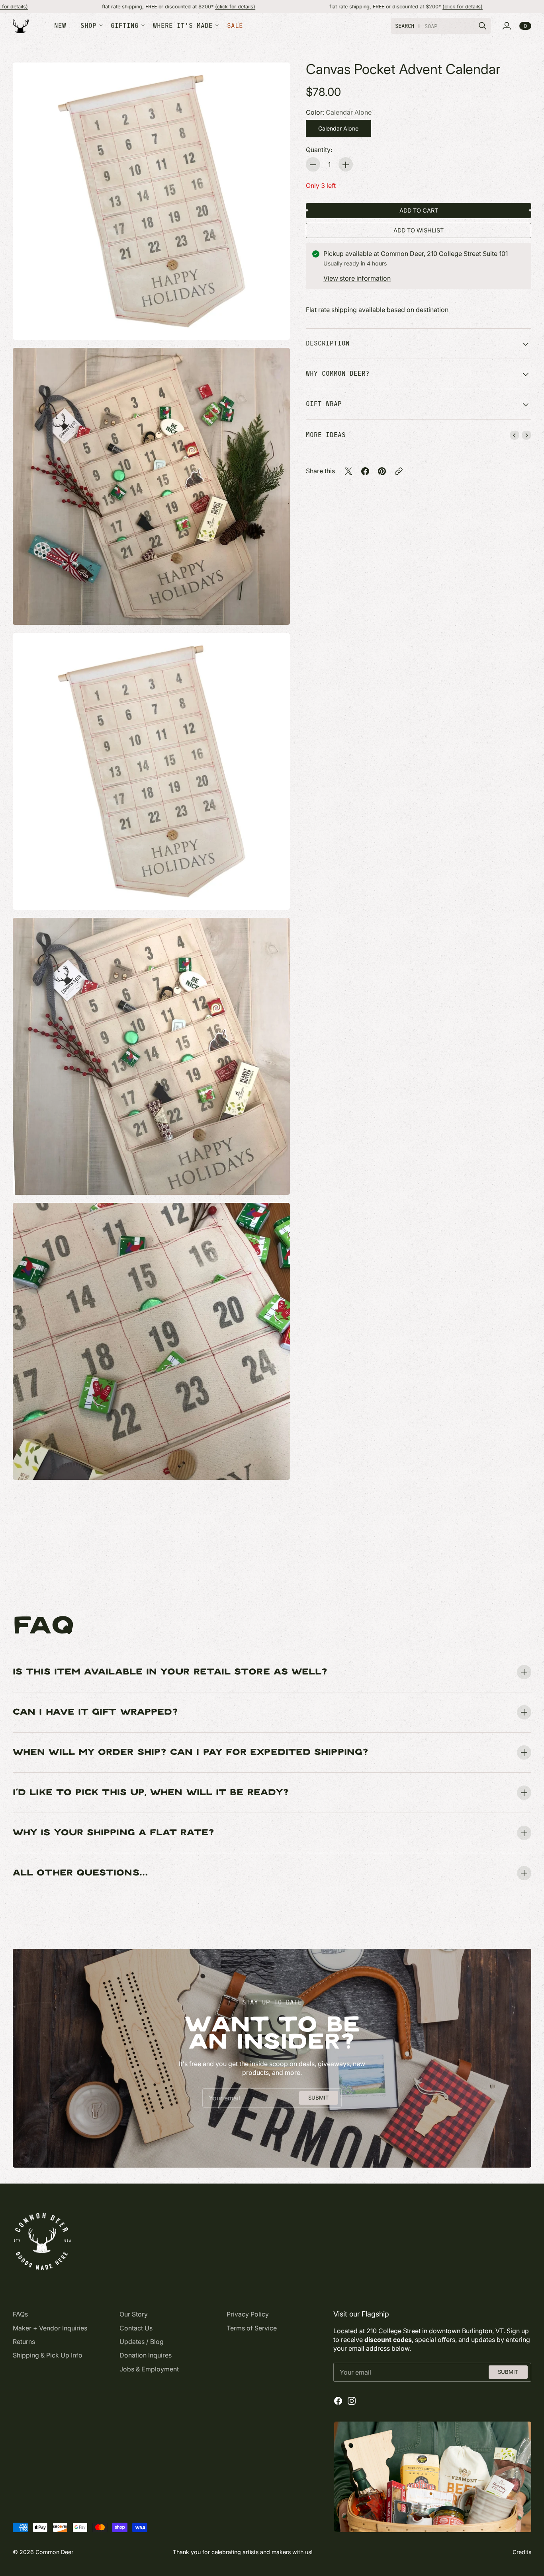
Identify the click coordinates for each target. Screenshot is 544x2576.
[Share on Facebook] (365, 471)
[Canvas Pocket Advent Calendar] (151, 201)
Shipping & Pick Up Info (48, 2355)
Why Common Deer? (338, 374)
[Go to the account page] (507, 26)
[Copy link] (399, 471)
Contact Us (136, 2328)
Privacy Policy (248, 2314)
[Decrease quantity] (313, 165)
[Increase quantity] (346, 165)
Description (328, 344)
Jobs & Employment (149, 2369)
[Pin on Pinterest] (382, 471)
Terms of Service (252, 2328)
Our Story (134, 2314)
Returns (24, 2342)
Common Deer (54, 2552)
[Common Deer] (21, 26)
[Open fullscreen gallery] (275, 325)
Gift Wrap (324, 404)
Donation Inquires (146, 2355)
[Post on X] (348, 471)
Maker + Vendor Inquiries (50, 2328)
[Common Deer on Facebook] (338, 2401)
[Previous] (515, 435)
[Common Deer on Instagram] (352, 2401)
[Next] (526, 435)
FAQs (20, 2314)
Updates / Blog (142, 2342)
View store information (357, 279)
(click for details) (118, 7)
